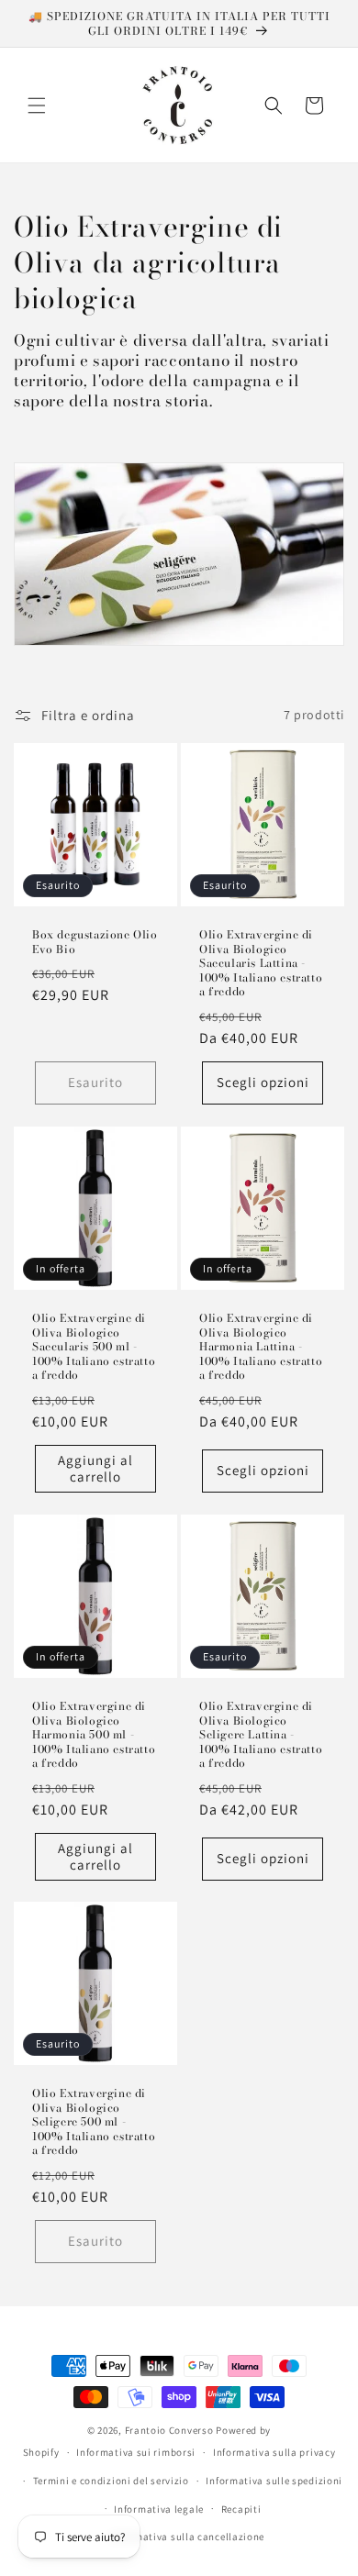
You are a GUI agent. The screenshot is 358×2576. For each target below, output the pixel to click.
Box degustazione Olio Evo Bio (95, 942)
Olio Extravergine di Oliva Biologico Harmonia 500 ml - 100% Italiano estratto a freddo (94, 1735)
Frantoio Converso (169, 2430)
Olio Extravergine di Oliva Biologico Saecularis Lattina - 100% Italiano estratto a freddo (261, 963)
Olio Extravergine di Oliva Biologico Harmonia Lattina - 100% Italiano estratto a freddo (261, 1347)
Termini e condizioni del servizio (111, 2481)
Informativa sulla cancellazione (188, 2537)
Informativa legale (159, 2509)
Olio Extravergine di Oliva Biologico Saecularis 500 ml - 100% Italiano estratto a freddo (94, 1347)
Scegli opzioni (263, 1082)
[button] (37, 105)
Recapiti (241, 2509)
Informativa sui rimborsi (136, 2452)
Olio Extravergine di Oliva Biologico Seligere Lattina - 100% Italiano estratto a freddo (261, 1735)
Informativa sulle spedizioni (274, 2481)
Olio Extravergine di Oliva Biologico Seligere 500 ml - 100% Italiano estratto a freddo (94, 2122)
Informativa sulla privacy (274, 2452)
